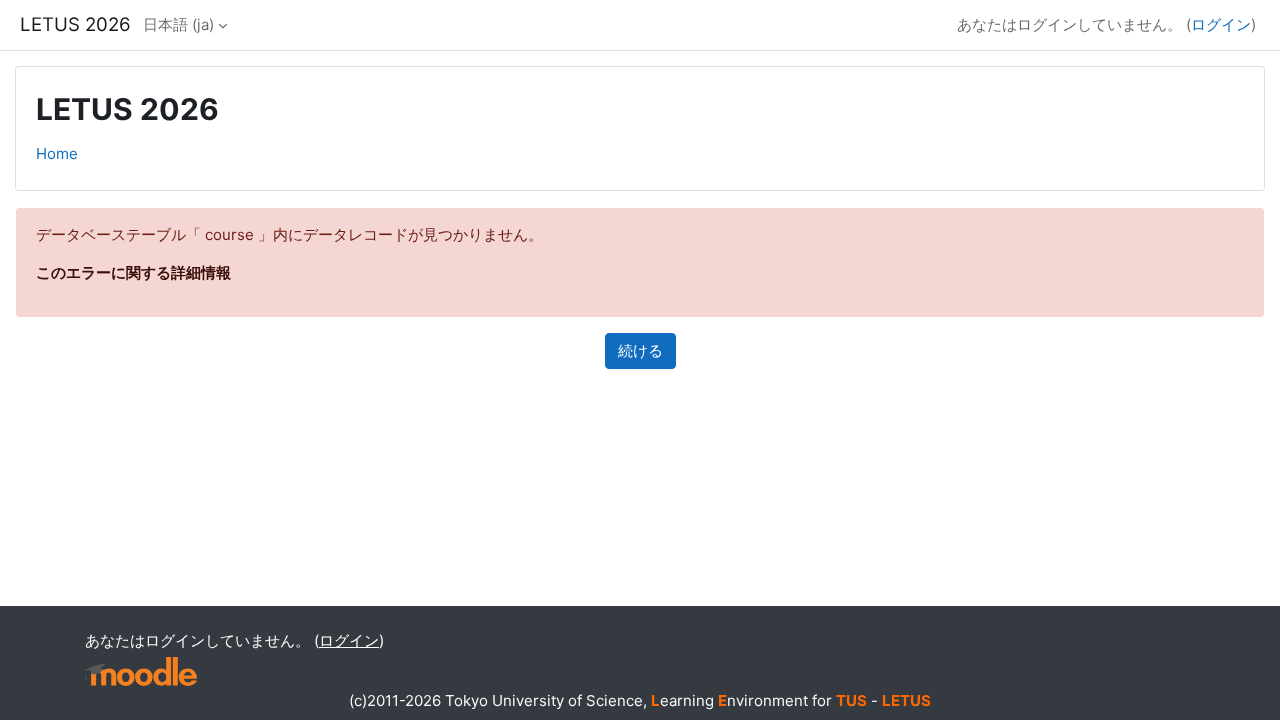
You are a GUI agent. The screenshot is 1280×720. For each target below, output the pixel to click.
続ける (640, 350)
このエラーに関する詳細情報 (133, 272)
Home (57, 153)
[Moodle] (141, 671)
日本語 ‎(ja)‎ (178, 24)
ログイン (1221, 24)
